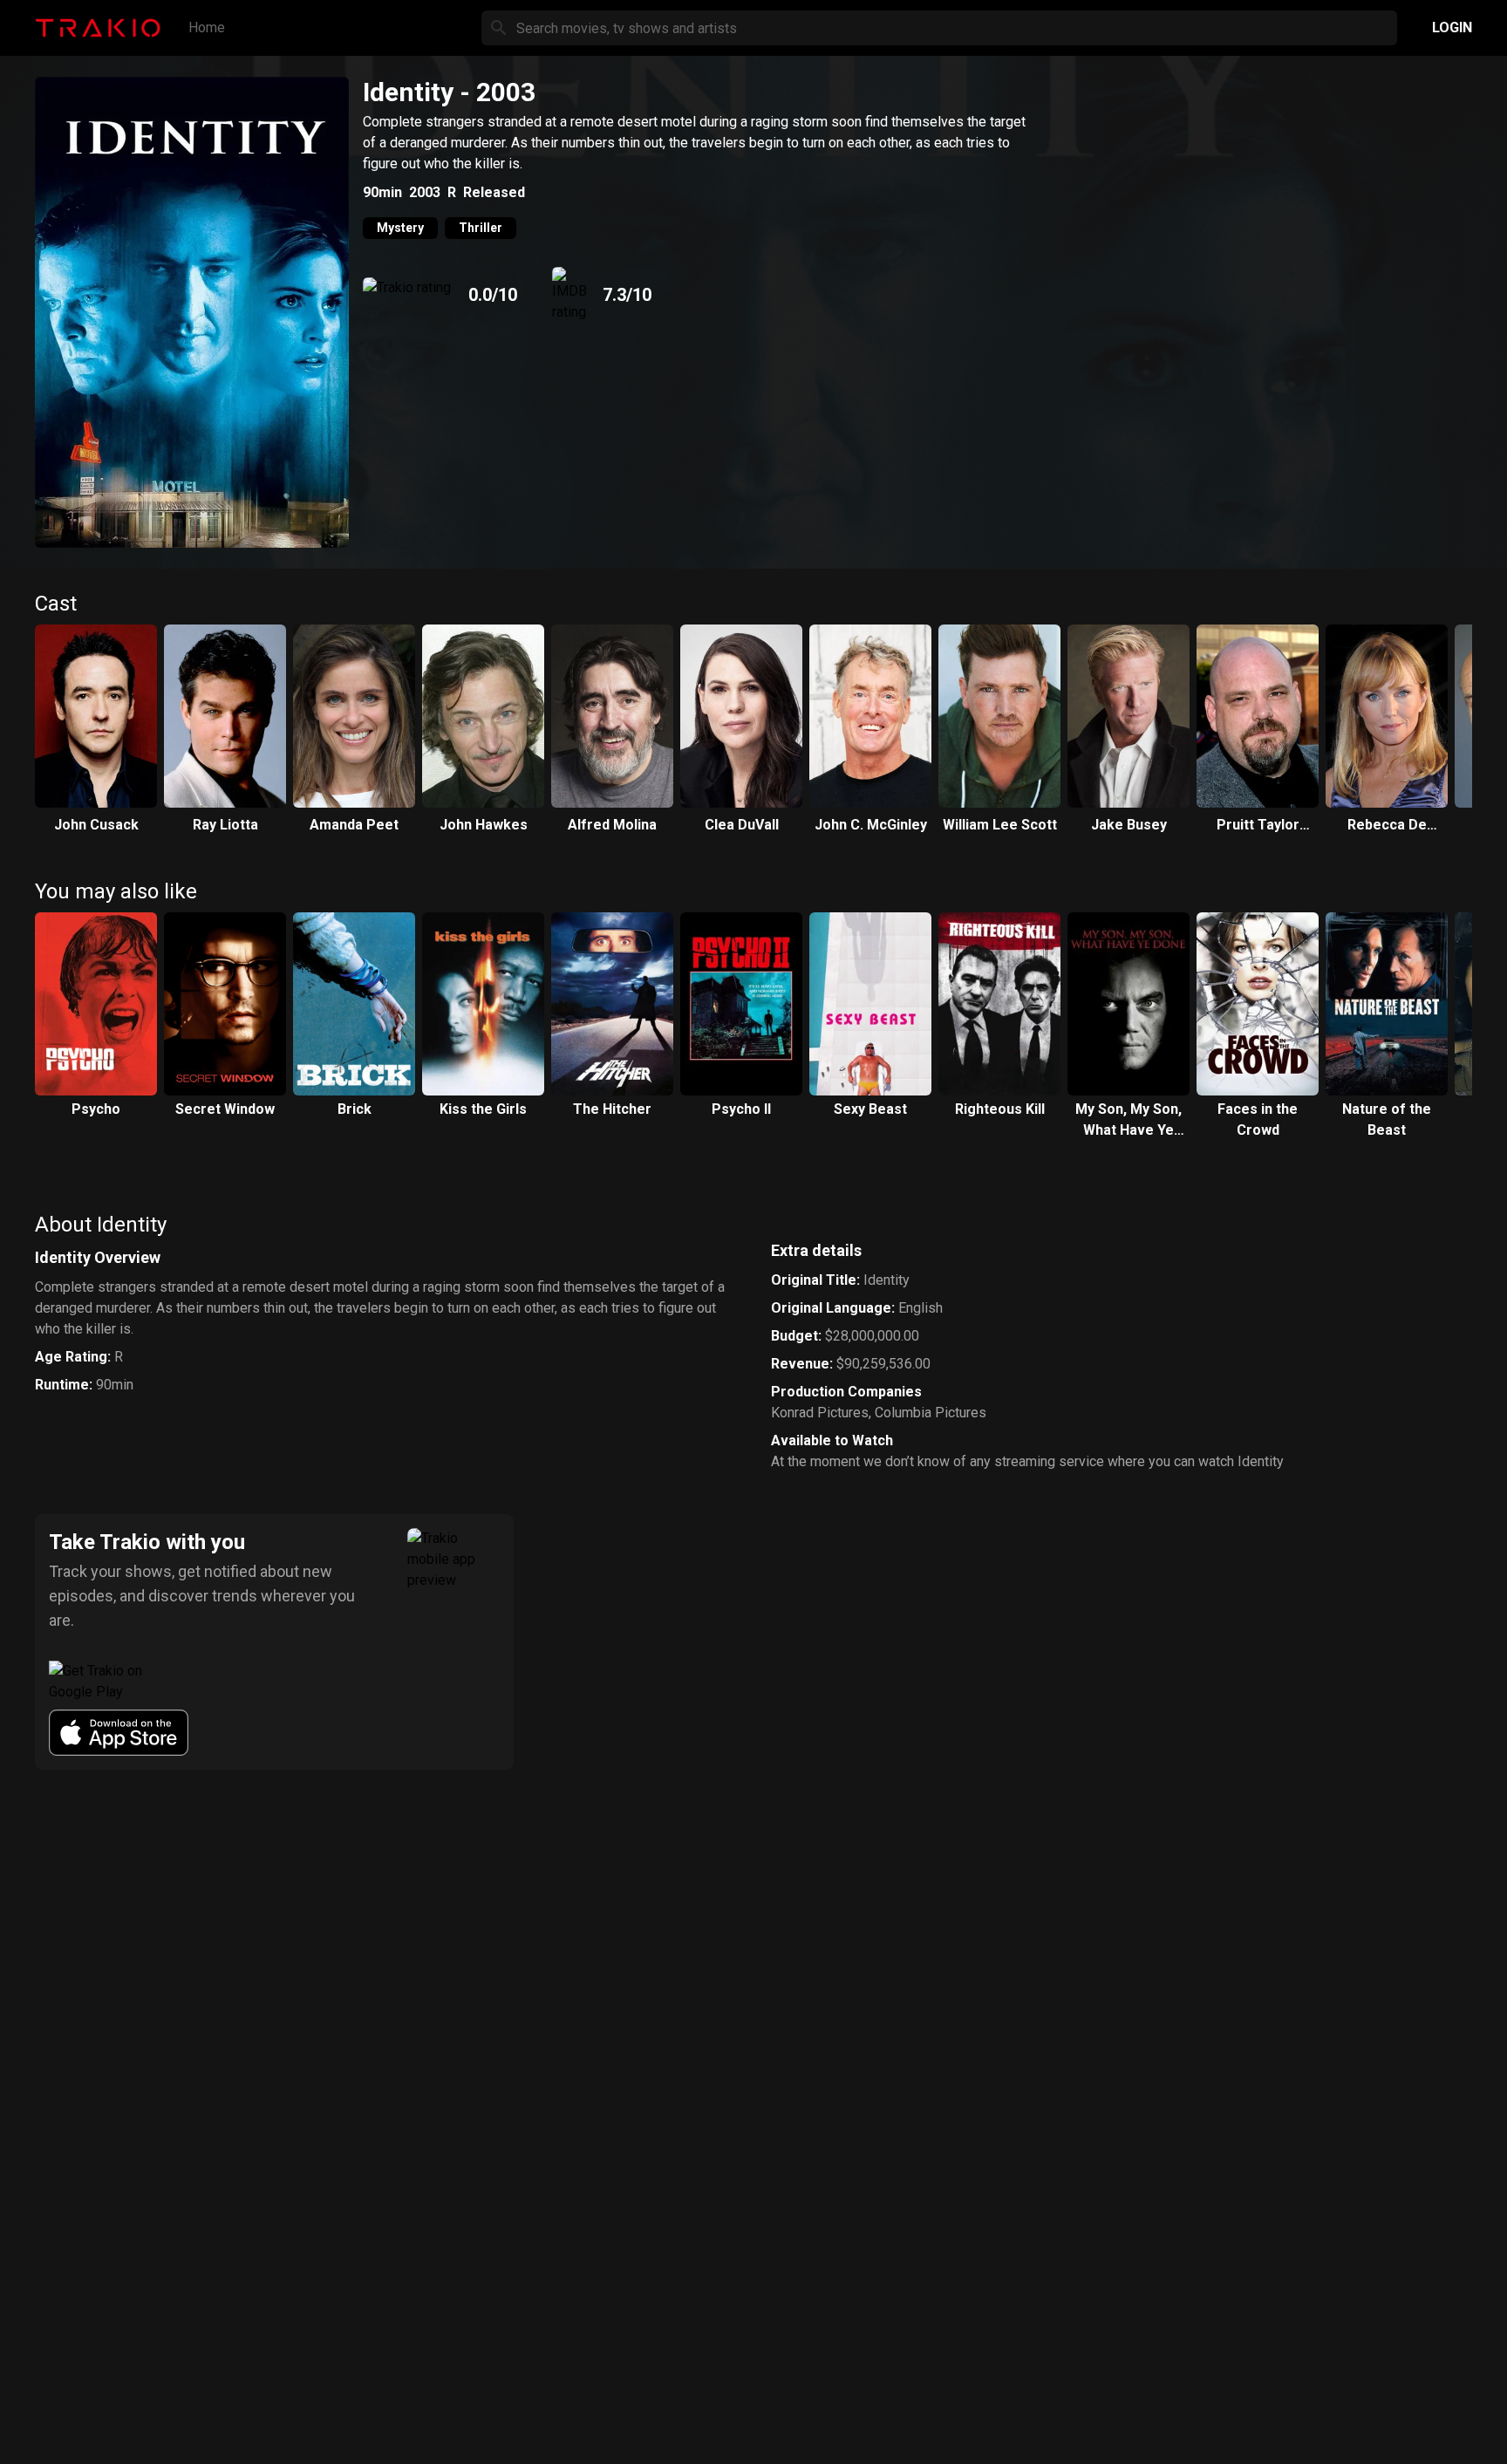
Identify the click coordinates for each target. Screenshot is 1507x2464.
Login (1452, 27)
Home (207, 27)
